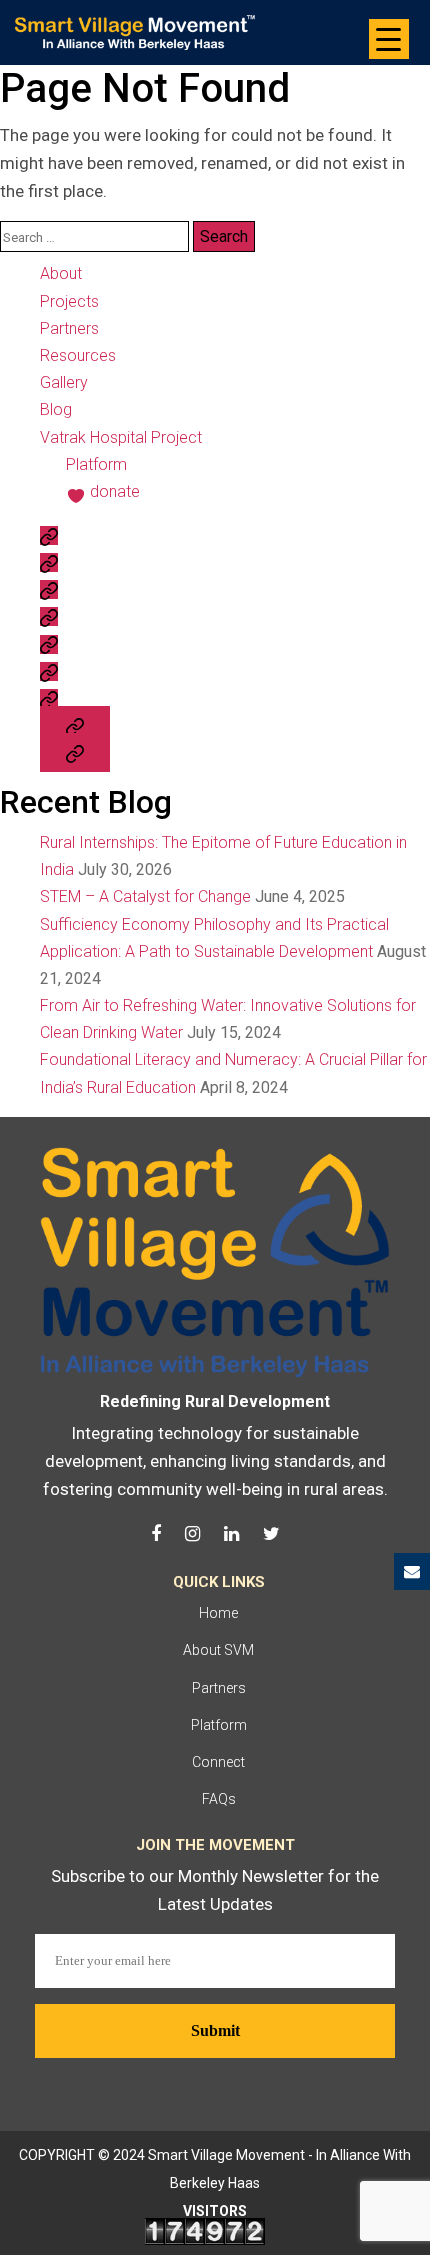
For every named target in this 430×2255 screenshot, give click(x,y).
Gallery (64, 382)
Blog (56, 409)
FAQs (219, 1799)
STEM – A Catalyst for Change (145, 896)
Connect (218, 1762)
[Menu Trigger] (389, 39)
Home (218, 1613)
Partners (69, 328)
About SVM (218, 1650)
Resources (78, 355)
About (61, 273)
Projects (69, 301)
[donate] (75, 752)
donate (115, 491)
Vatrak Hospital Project (121, 437)
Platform (96, 464)
